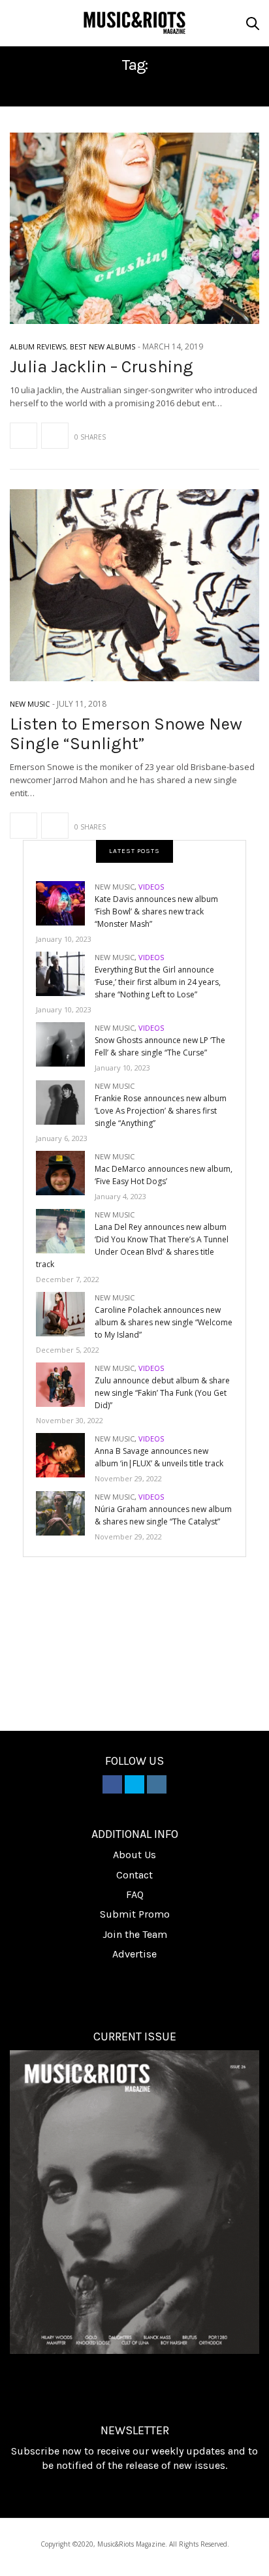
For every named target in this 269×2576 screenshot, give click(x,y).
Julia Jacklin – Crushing (102, 367)
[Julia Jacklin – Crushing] (134, 228)
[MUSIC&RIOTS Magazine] (134, 23)
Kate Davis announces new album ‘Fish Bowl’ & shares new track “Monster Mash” (156, 911)
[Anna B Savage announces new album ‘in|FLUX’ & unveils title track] (65, 1454)
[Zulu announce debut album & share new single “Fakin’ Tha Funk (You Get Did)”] (65, 1384)
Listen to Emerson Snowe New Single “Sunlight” (126, 734)
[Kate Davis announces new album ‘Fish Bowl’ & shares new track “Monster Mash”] (65, 902)
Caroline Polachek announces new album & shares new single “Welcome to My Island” (164, 1322)
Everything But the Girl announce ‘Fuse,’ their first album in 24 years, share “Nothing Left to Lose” (158, 982)
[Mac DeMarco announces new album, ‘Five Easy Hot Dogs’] (65, 1172)
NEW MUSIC (30, 704)
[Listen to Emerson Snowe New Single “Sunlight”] (134, 585)
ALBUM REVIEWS (38, 346)
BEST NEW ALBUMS (103, 346)
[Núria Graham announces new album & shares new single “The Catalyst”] (65, 1512)
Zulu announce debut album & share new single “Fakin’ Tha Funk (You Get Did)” (162, 1393)
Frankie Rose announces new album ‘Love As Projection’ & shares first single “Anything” (161, 1111)
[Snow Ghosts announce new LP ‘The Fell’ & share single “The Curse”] (65, 1043)
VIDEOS (151, 887)
